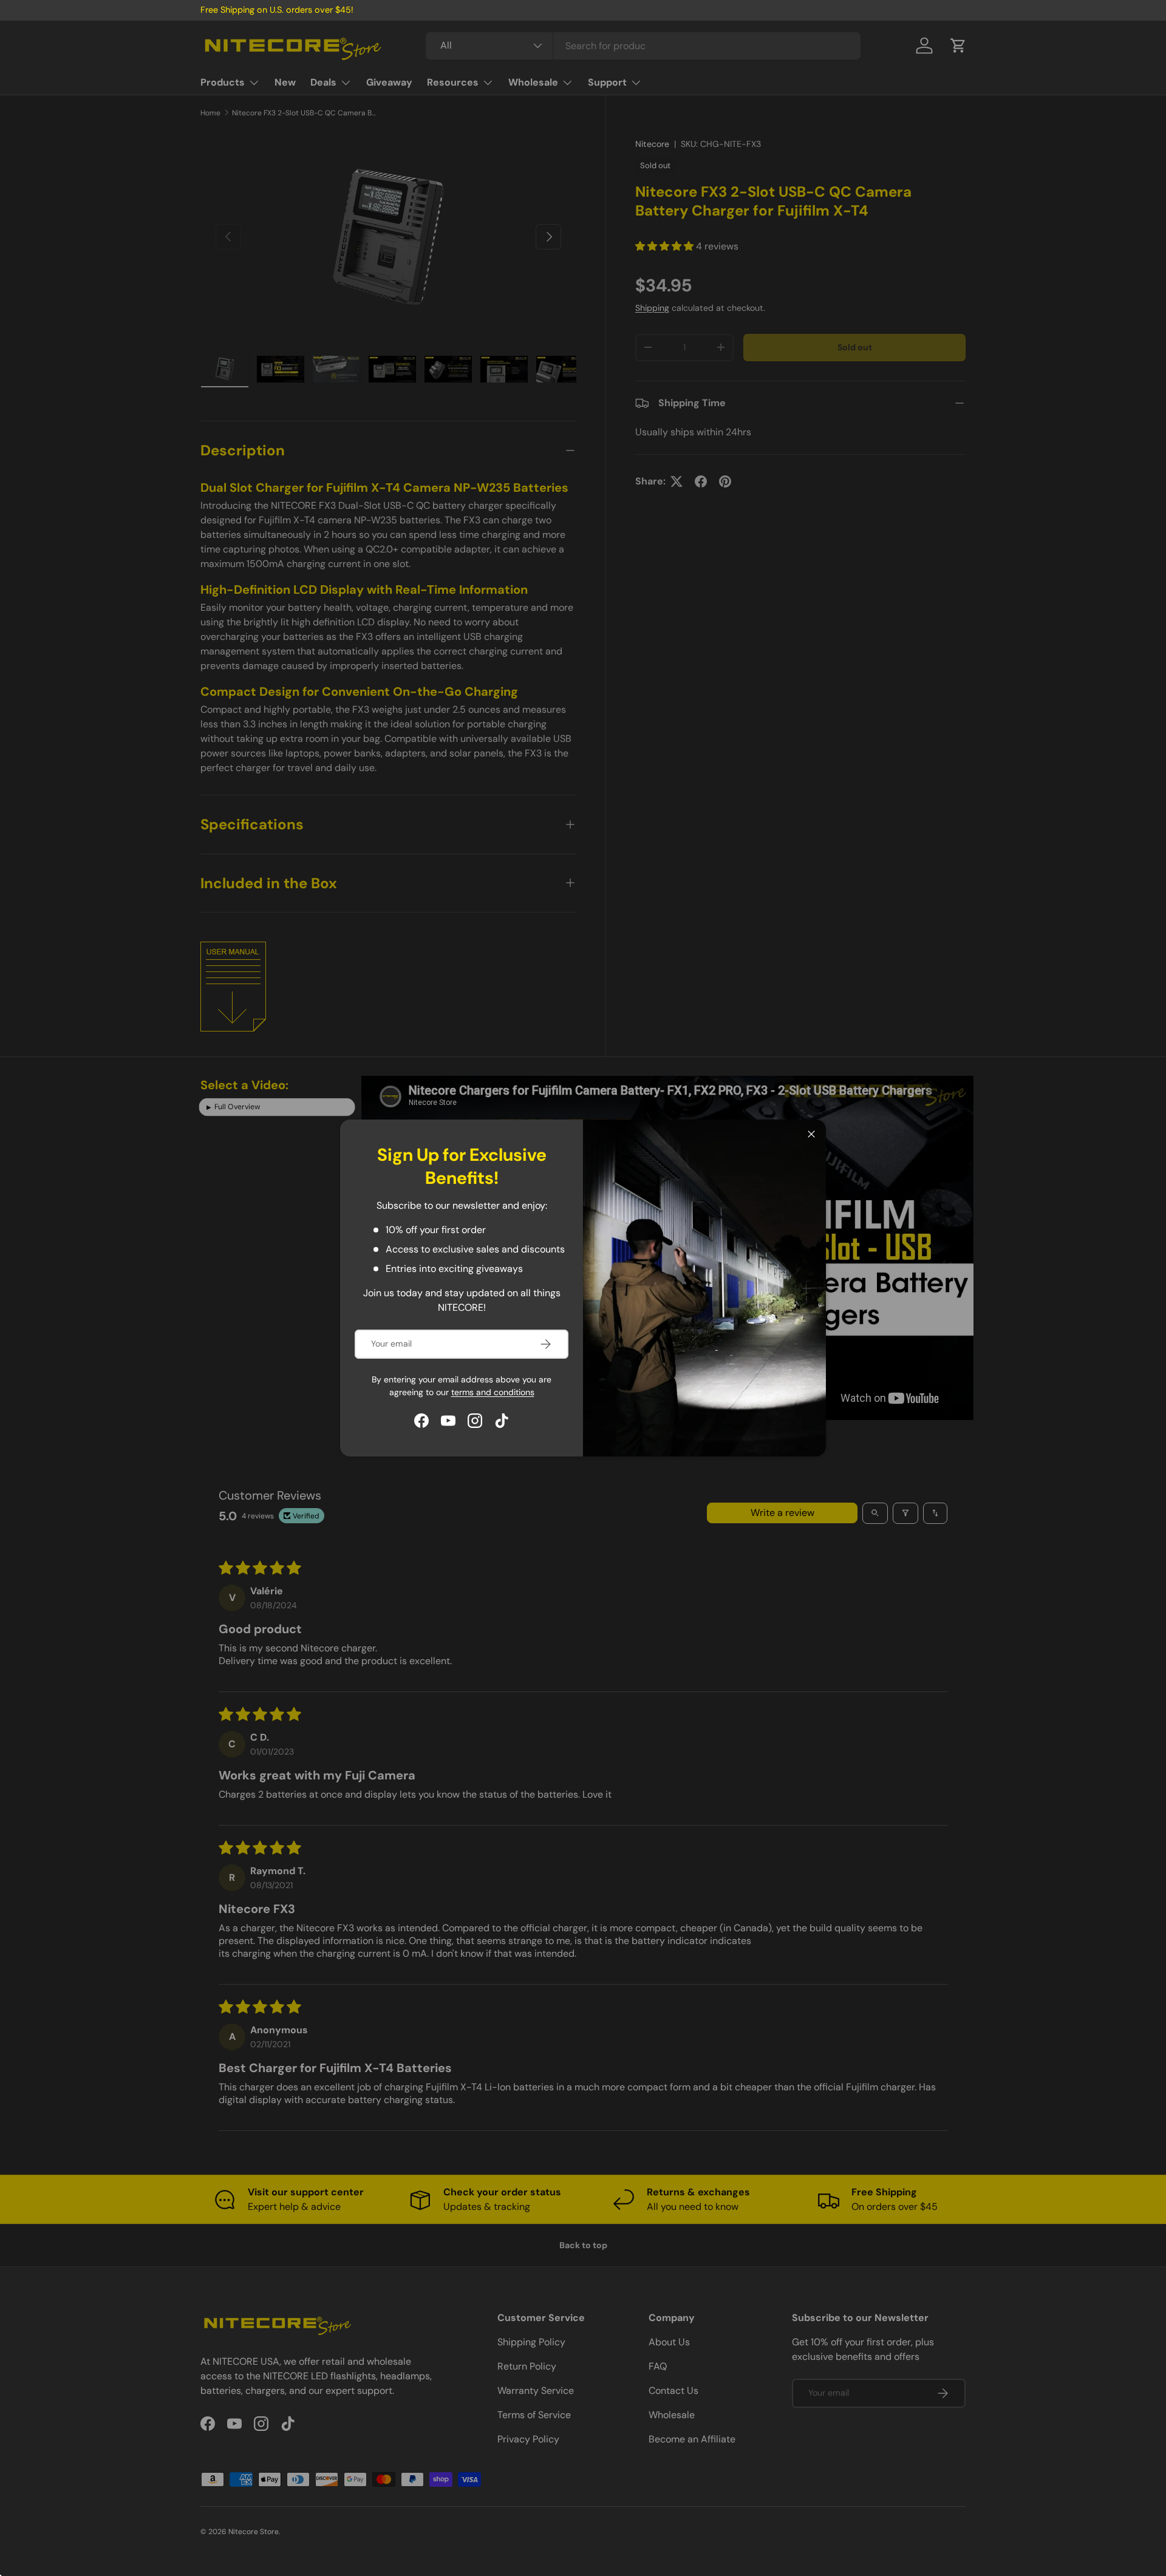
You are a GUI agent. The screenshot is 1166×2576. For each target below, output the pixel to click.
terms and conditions (493, 1392)
